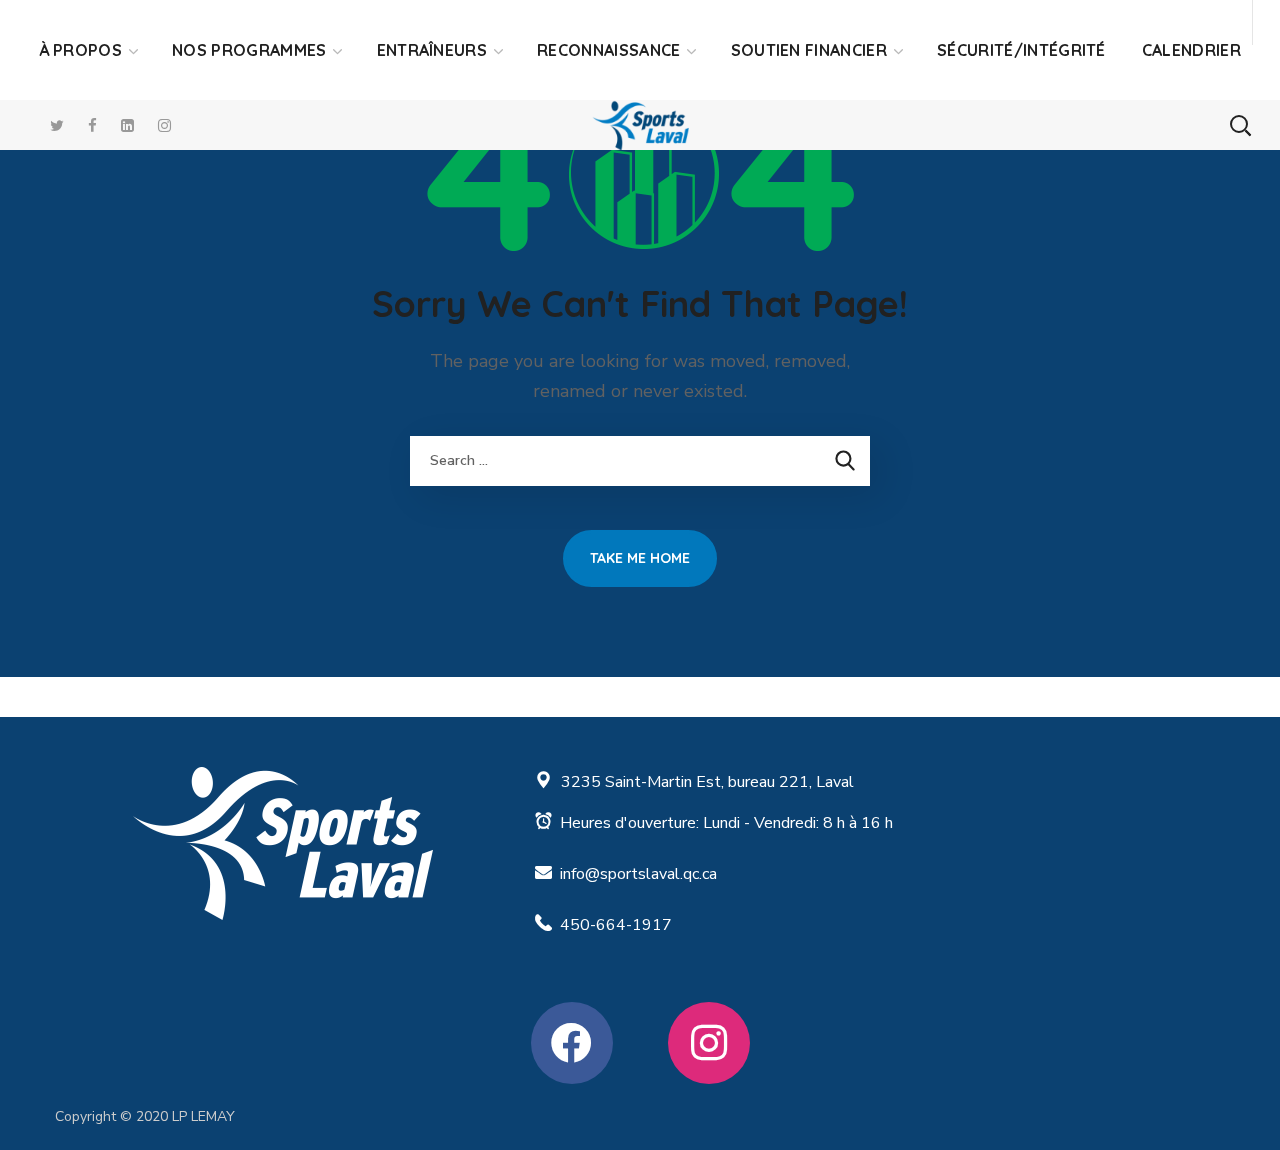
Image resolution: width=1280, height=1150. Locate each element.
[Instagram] (709, 1043)
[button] (1240, 125)
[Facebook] (572, 1043)
